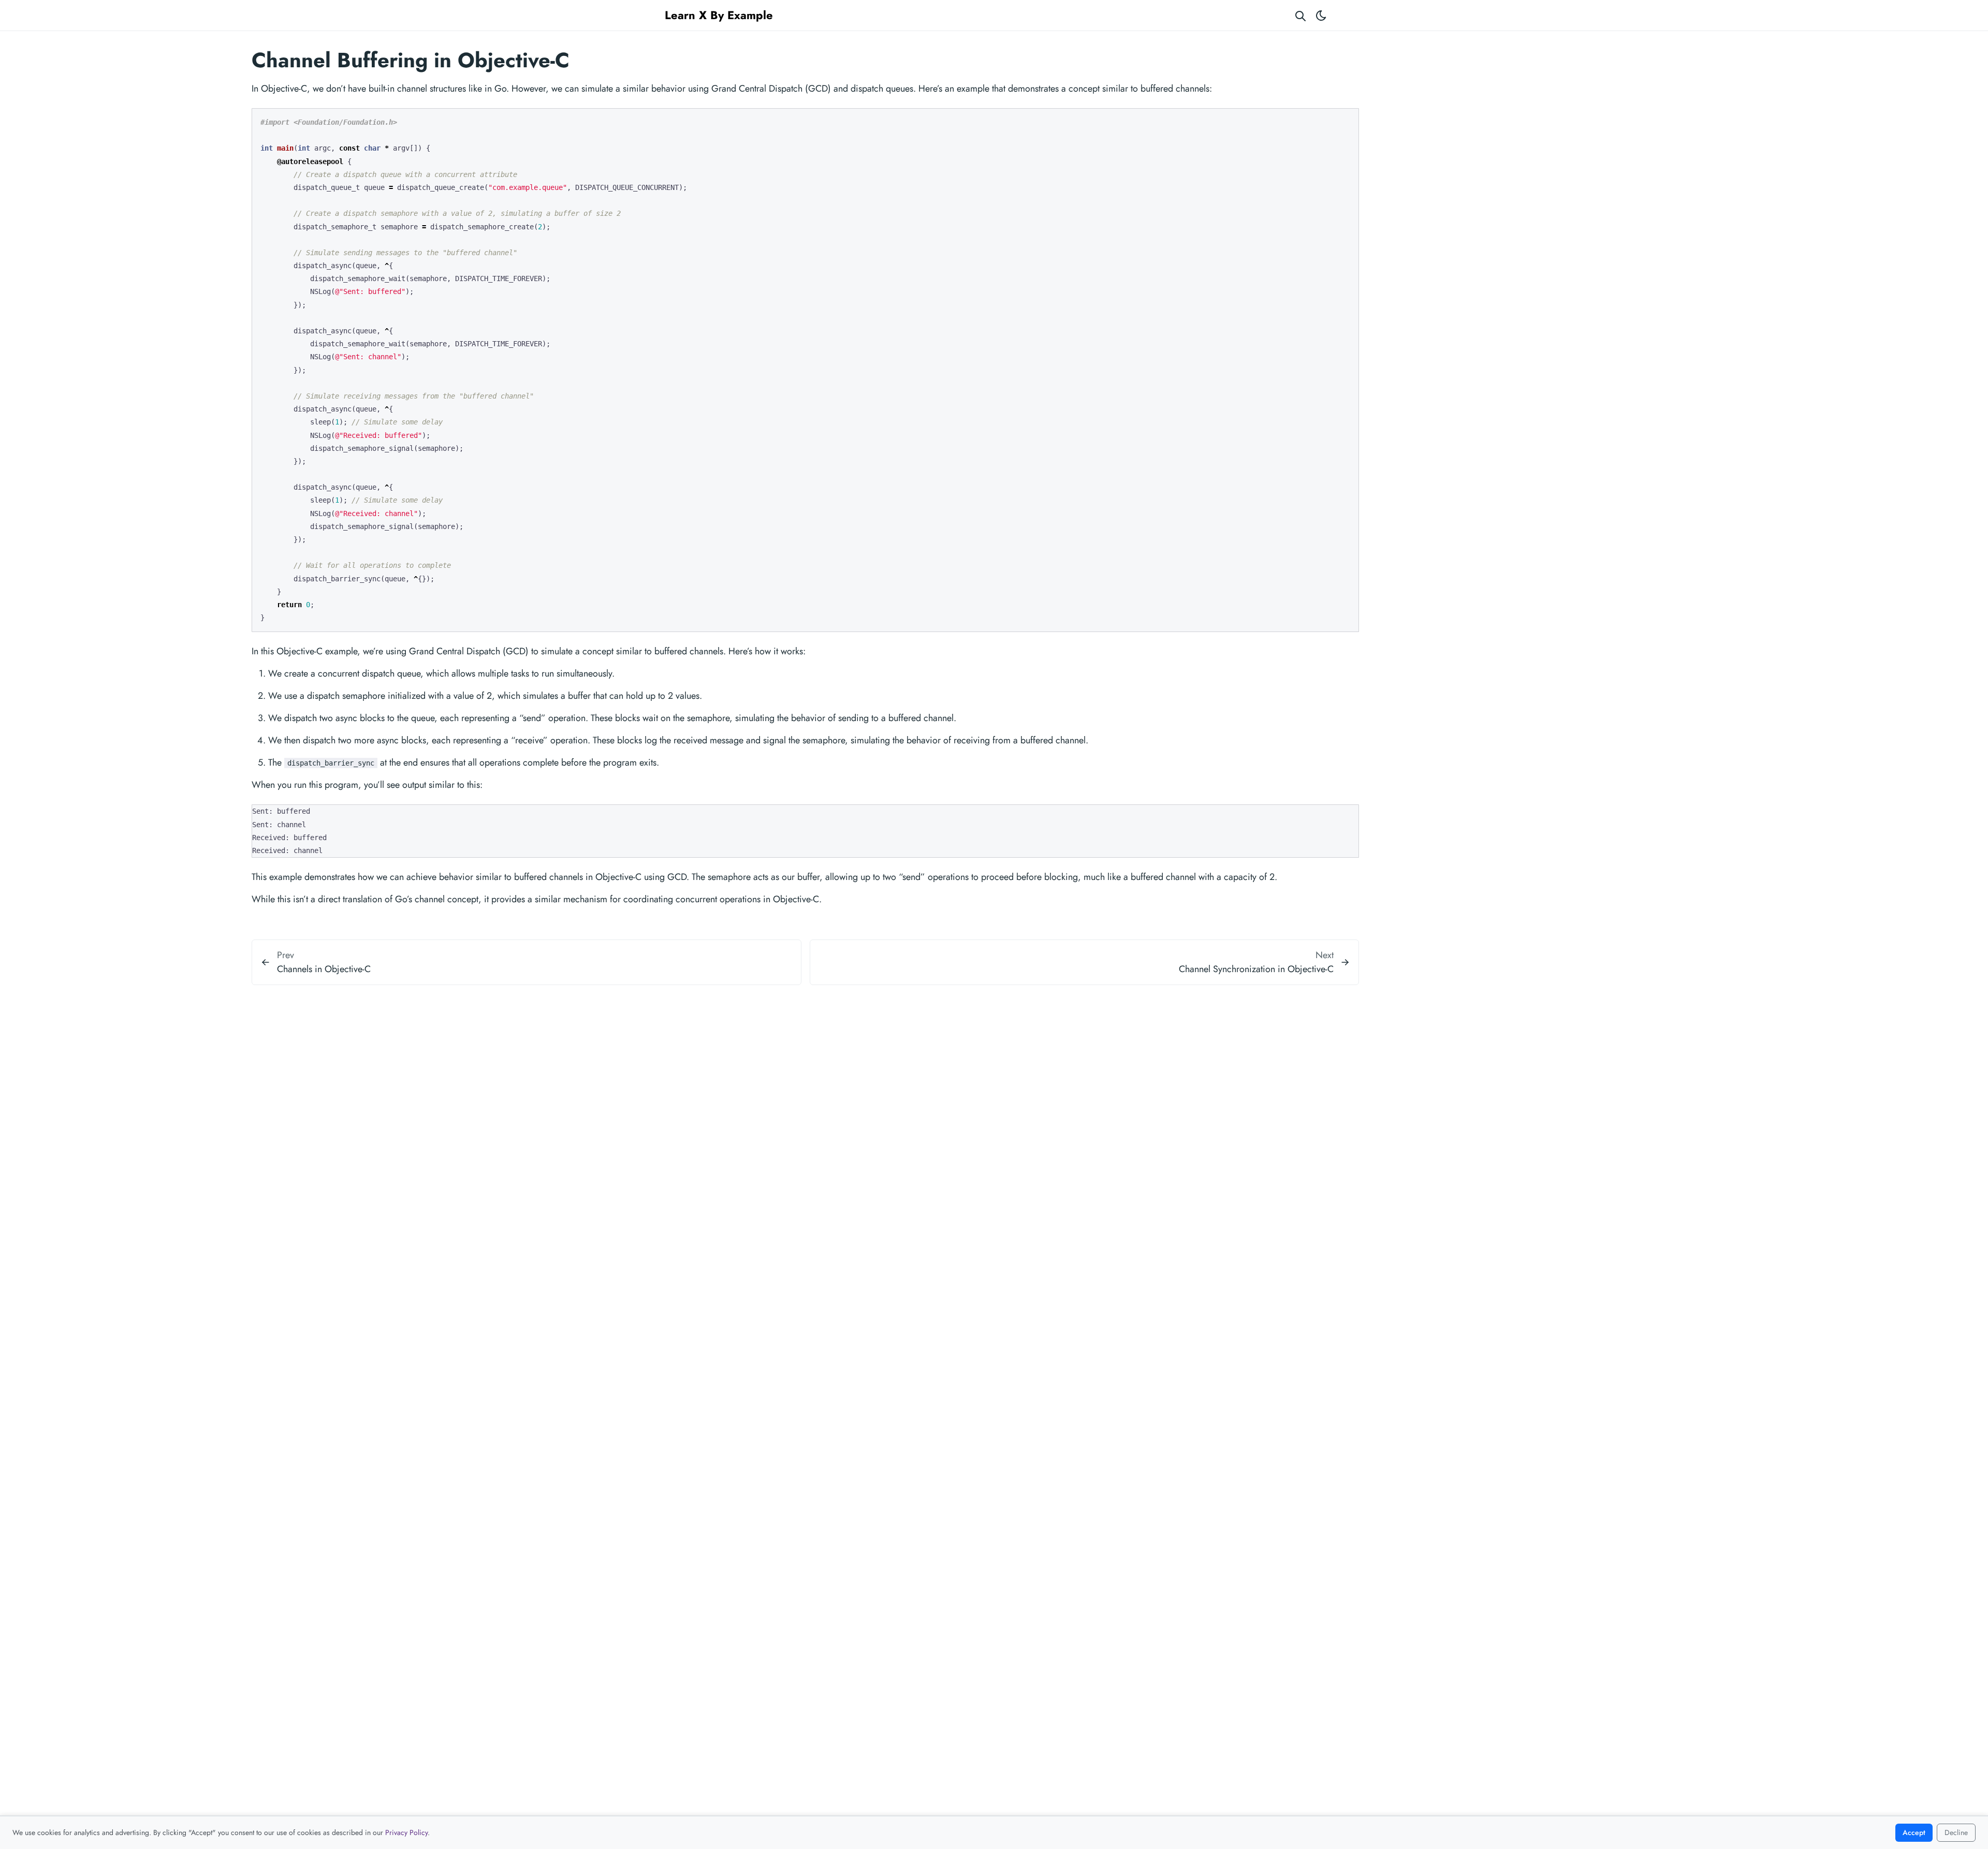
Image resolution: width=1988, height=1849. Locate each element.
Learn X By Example (719, 15)
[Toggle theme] (1321, 15)
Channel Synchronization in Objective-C (1256, 969)
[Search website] (1300, 15)
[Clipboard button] (1346, 120)
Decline (1956, 1832)
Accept (1914, 1832)
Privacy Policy (406, 1832)
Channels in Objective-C (324, 969)
